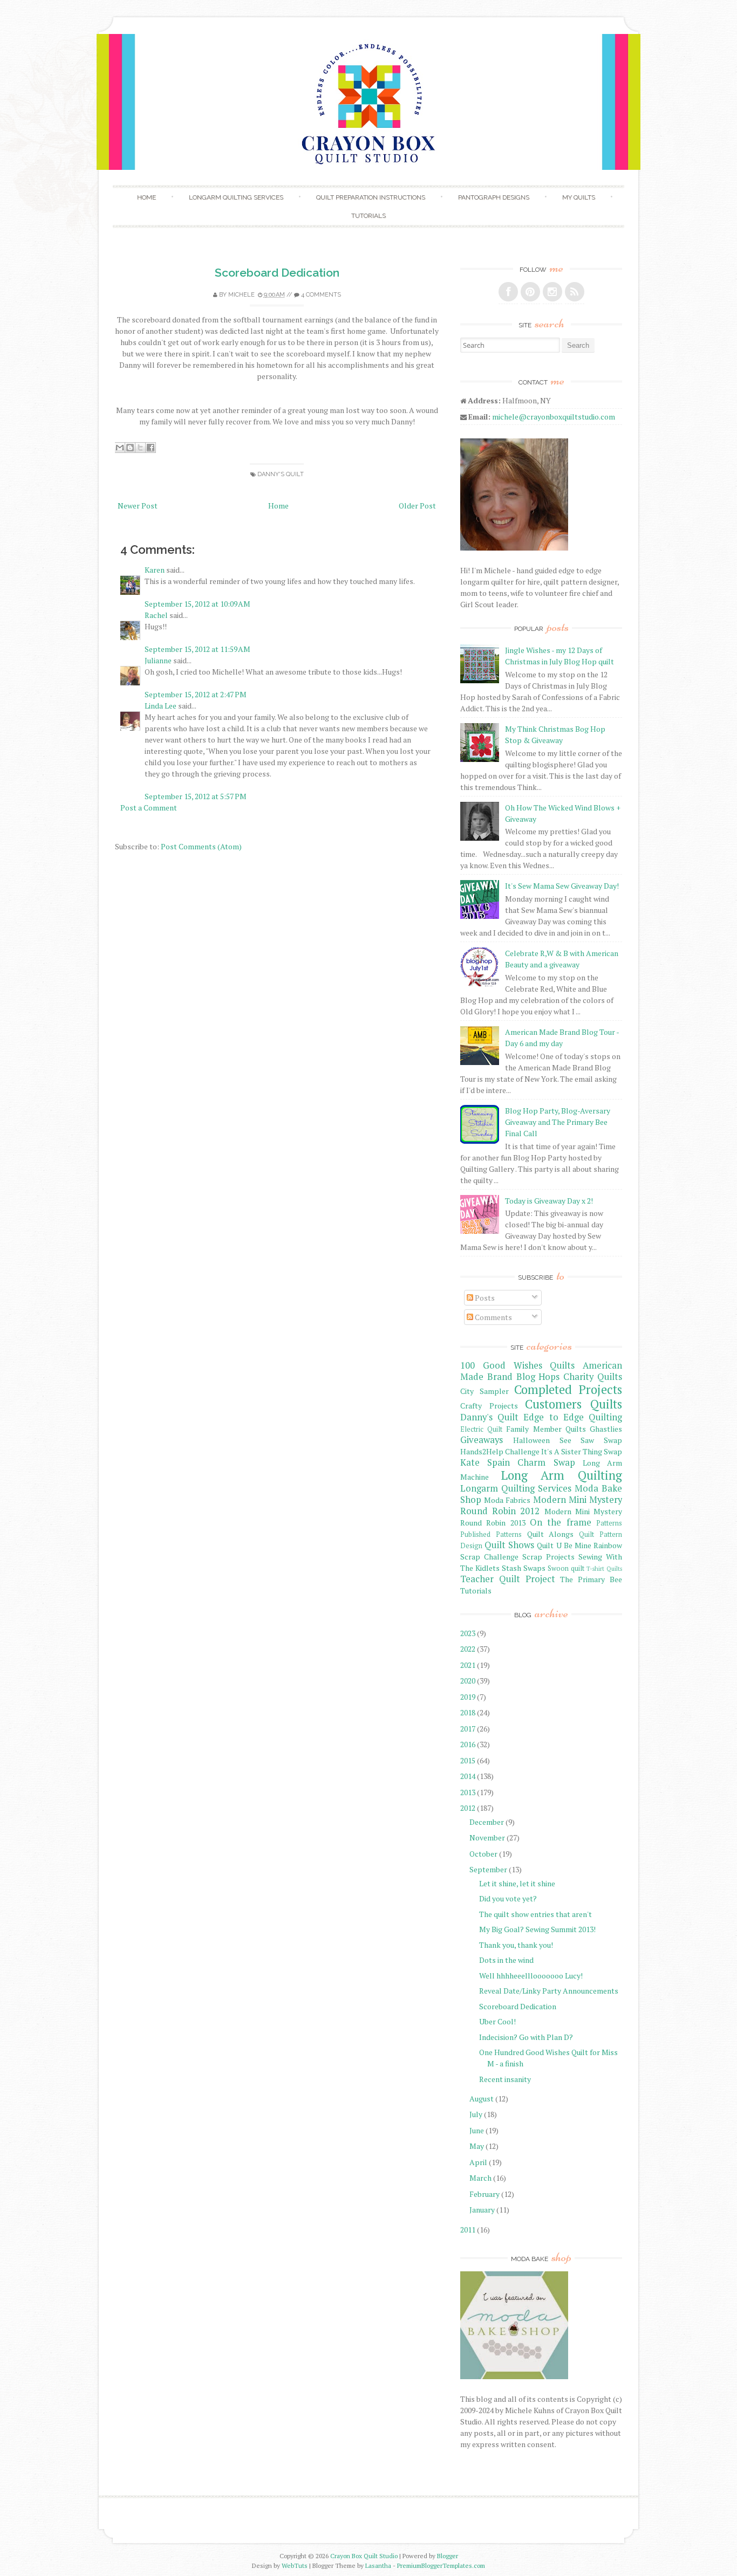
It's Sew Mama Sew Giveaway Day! (562, 886)
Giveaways (482, 1440)
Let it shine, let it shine (517, 1883)
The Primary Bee (591, 1579)
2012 (468, 1808)
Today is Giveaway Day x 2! (549, 1201)
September (488, 1869)
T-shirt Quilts (604, 1568)
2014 (468, 1776)
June (477, 2130)
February (484, 2194)
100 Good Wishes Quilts (517, 1365)
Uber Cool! (497, 2021)
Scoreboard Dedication (277, 273)
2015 (468, 1760)
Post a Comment (149, 808)
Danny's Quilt (281, 474)
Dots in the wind (506, 1960)
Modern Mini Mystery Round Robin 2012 (541, 1505)
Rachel (156, 615)
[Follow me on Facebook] (508, 292)
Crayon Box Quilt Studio (364, 2556)
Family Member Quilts (546, 1429)
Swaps (534, 1568)
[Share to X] (140, 448)
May (477, 2146)
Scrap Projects (548, 1557)
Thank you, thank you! (516, 1945)
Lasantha (378, 2565)
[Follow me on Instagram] (552, 292)
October (483, 1854)
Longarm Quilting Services (236, 197)
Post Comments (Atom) (201, 846)
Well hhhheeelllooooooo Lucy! (531, 1976)
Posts (484, 1298)
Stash (511, 1568)
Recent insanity (505, 2079)
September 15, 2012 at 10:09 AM (197, 604)
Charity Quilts (593, 1377)
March (480, 2178)
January (482, 2210)
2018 (468, 1712)
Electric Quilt (481, 1429)
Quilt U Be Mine (564, 1545)
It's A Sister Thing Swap (582, 1451)
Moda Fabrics (507, 1500)
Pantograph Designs (494, 197)
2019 (468, 1697)
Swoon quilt (566, 1568)
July (476, 2114)
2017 (468, 1729)
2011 (468, 2230)
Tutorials (368, 216)
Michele (241, 295)
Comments (493, 1317)
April (478, 2162)
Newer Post (138, 506)
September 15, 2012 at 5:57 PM (196, 796)
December (487, 1822)
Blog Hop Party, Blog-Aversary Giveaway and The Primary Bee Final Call (558, 1122)
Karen (155, 570)
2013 (468, 1792)
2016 (468, 1744)
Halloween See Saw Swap (568, 1440)
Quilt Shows (509, 1545)
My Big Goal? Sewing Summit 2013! (537, 1929)
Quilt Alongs (551, 1534)
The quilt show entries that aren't (535, 1914)
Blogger (448, 2556)
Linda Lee (161, 706)
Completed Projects (568, 1389)
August (482, 2098)
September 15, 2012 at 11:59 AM (197, 649)
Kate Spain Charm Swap (518, 1462)
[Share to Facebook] (151, 448)
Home (146, 197)
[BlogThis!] (130, 448)
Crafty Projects (489, 1406)
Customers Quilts (574, 1404)
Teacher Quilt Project (508, 1579)
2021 (468, 1665)
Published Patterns (491, 1534)
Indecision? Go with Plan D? (526, 2037)
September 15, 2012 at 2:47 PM (196, 694)
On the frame (561, 1522)
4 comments (321, 295)
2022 (468, 1649)
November (487, 1837)
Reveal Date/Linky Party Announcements (549, 1991)
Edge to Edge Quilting (573, 1417)
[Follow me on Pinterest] (530, 292)
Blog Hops (538, 1377)
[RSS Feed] (575, 292)
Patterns (609, 1523)
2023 (468, 1633)
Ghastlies (606, 1429)
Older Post (417, 506)
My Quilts (579, 197)
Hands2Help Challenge (500, 1451)
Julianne (158, 660)
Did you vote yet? (508, 1898)
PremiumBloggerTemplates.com (441, 2565)
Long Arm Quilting (562, 1475)
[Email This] (120, 448)
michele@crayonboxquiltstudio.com (554, 417)
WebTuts (295, 2565)
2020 (468, 1681)
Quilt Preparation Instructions (371, 197)
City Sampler (484, 1391)
